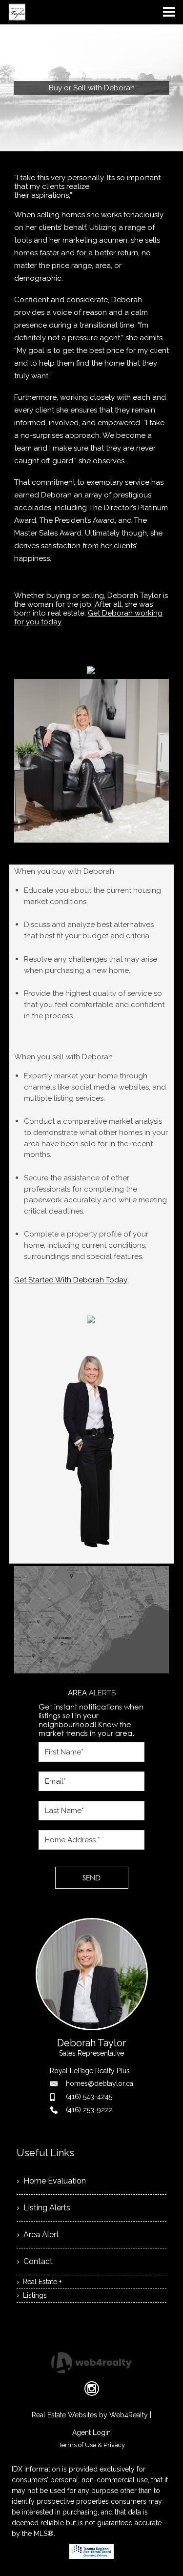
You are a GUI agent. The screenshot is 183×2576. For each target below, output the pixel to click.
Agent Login (91, 2432)
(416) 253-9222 (89, 2110)
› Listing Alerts (43, 2208)
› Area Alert (38, 2235)
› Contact (35, 2261)
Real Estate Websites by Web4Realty (90, 2415)
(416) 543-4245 (89, 2097)
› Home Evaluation (51, 2181)
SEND (91, 1877)
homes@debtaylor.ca (100, 2083)
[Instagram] (92, 2389)
